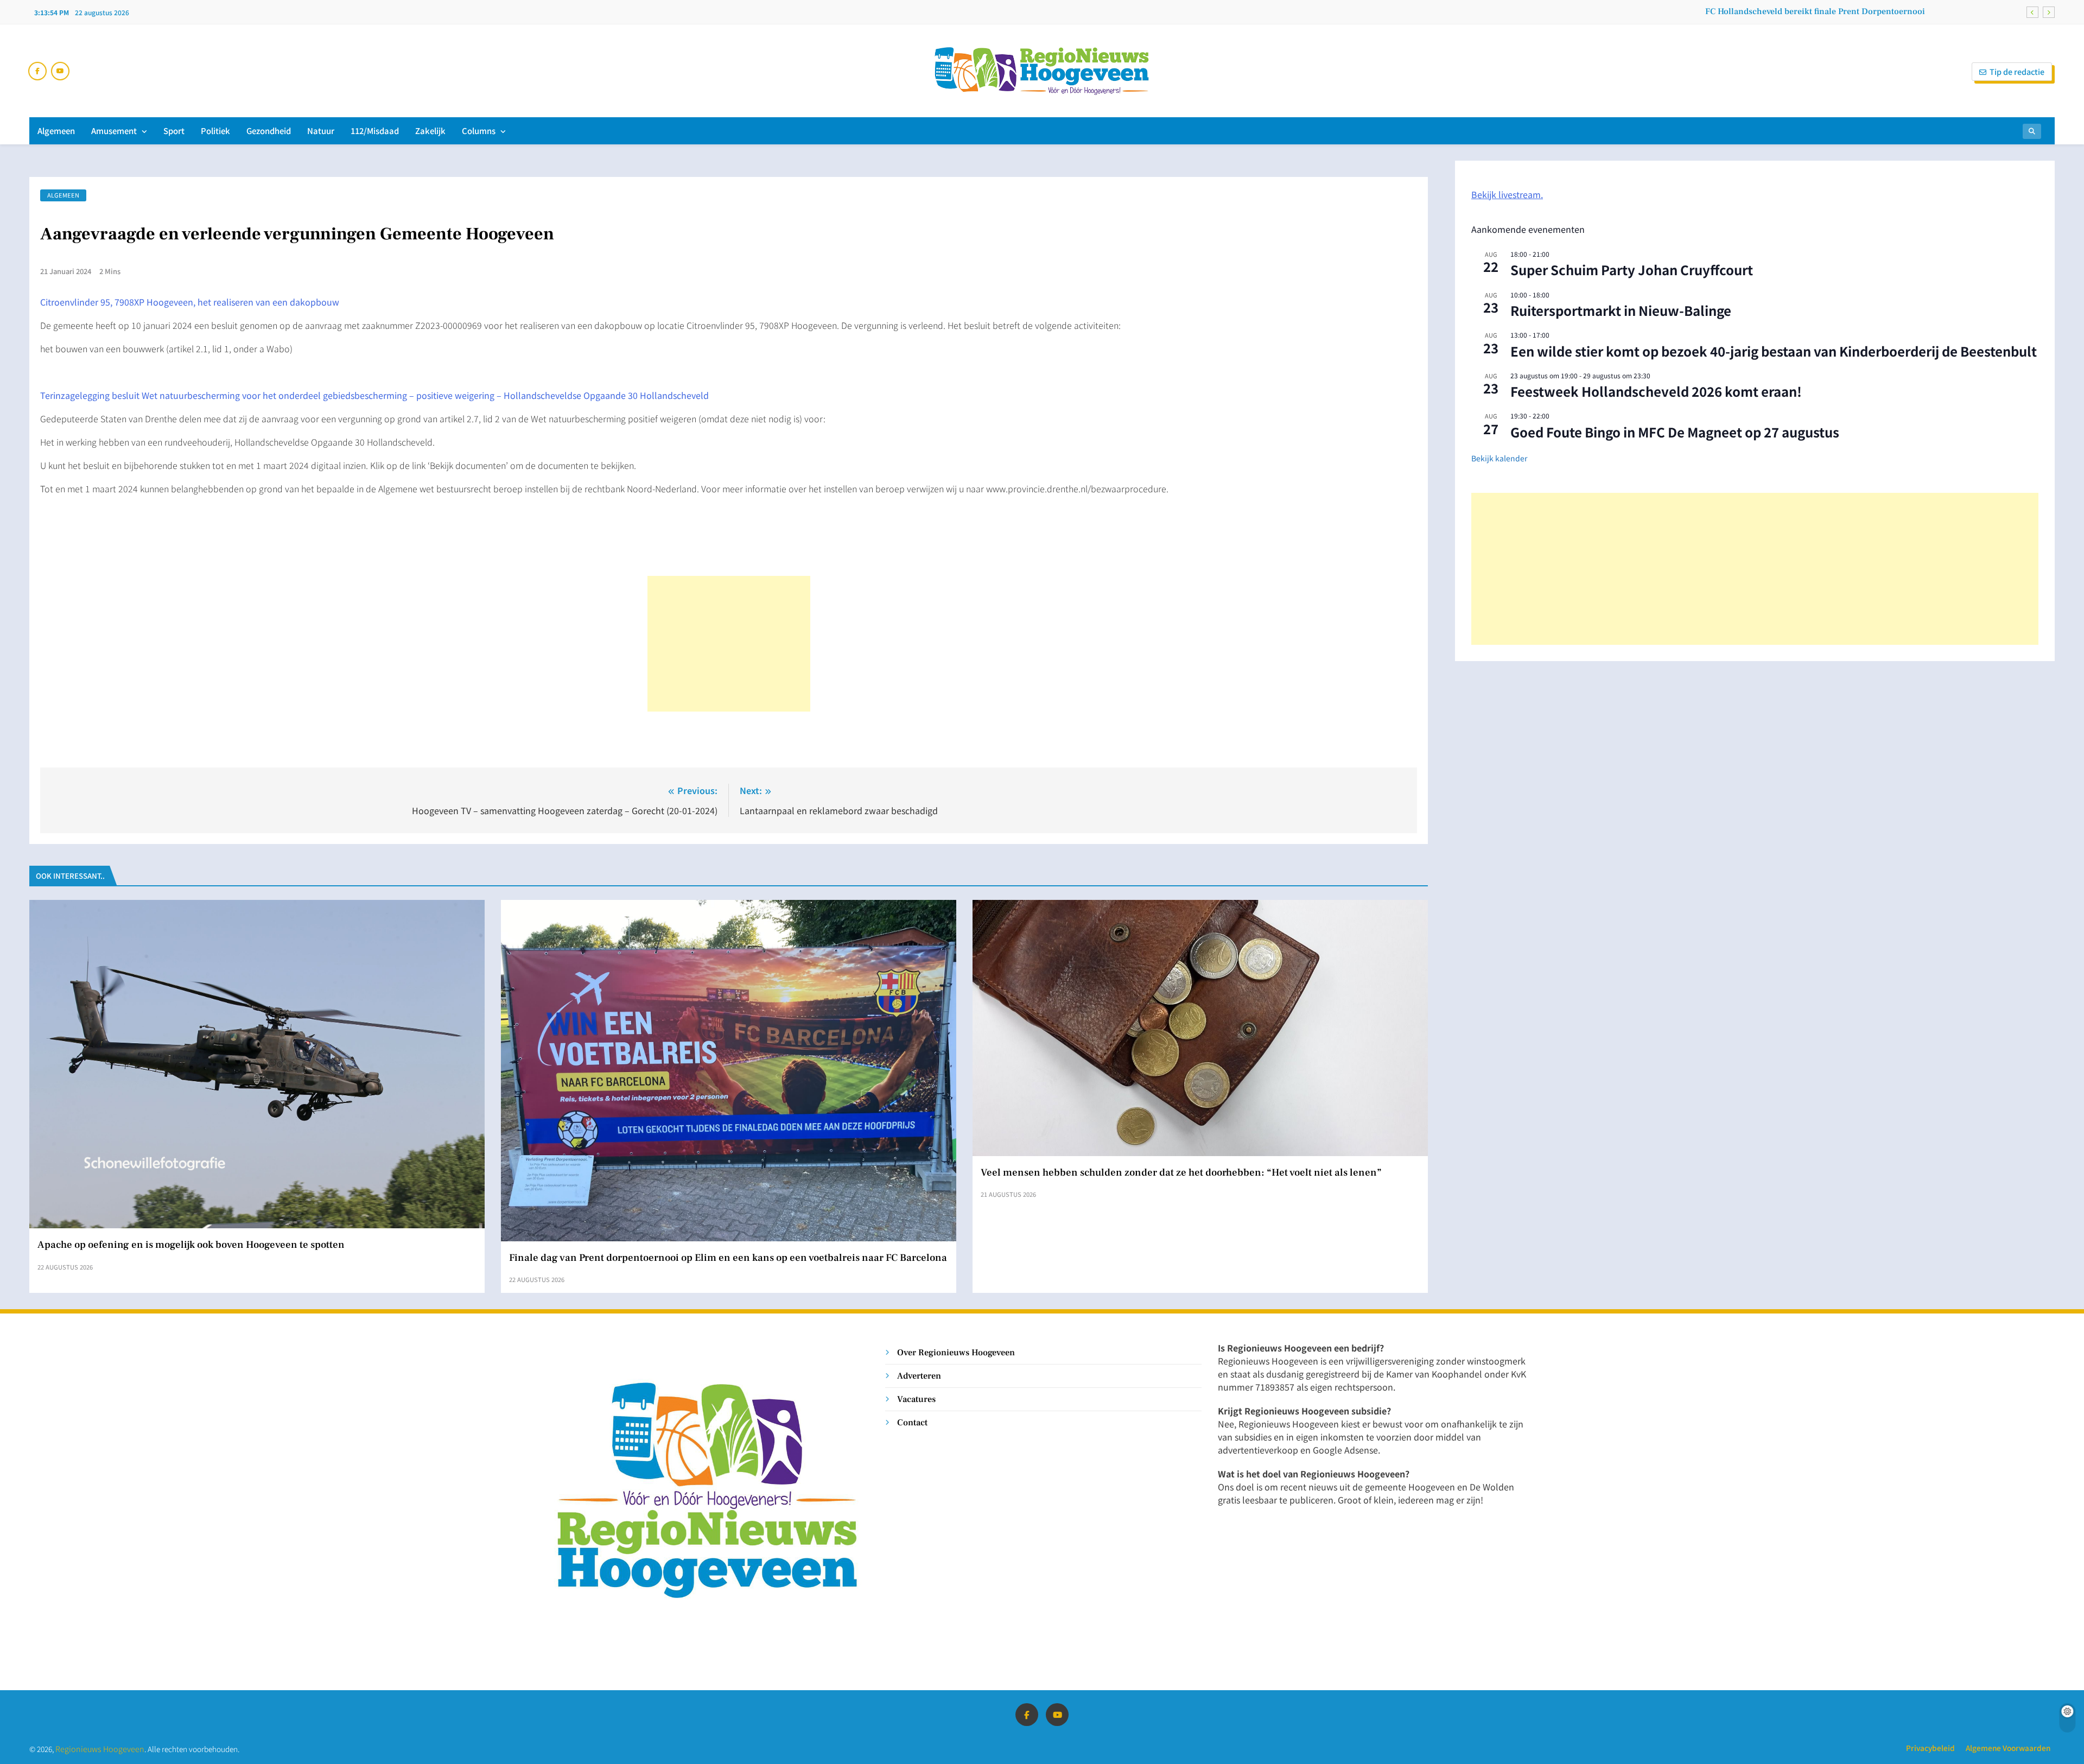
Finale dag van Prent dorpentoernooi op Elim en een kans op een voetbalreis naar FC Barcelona (728, 1258)
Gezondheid (269, 131)
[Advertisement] (729, 644)
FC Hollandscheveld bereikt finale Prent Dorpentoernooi (1815, 11)
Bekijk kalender (1499, 458)
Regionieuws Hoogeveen (100, 1749)
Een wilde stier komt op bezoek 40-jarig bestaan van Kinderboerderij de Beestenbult (1774, 351)
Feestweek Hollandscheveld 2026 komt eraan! (1656, 391)
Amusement (114, 131)
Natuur (321, 131)
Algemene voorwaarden (2008, 1748)
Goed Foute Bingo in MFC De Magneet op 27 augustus (1675, 432)
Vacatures (916, 1399)
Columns (479, 131)
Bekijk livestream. (1507, 194)
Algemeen (56, 131)
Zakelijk (430, 131)
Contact (912, 1422)
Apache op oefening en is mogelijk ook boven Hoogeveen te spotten (191, 1245)
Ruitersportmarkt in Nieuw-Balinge (1621, 310)
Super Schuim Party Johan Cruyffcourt (1632, 269)
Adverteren (919, 1376)
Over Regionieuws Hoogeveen (956, 1352)
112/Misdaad (375, 131)
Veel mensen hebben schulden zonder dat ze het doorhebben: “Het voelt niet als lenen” (1181, 1172)
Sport (174, 131)
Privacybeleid (1930, 1748)
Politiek (215, 131)
